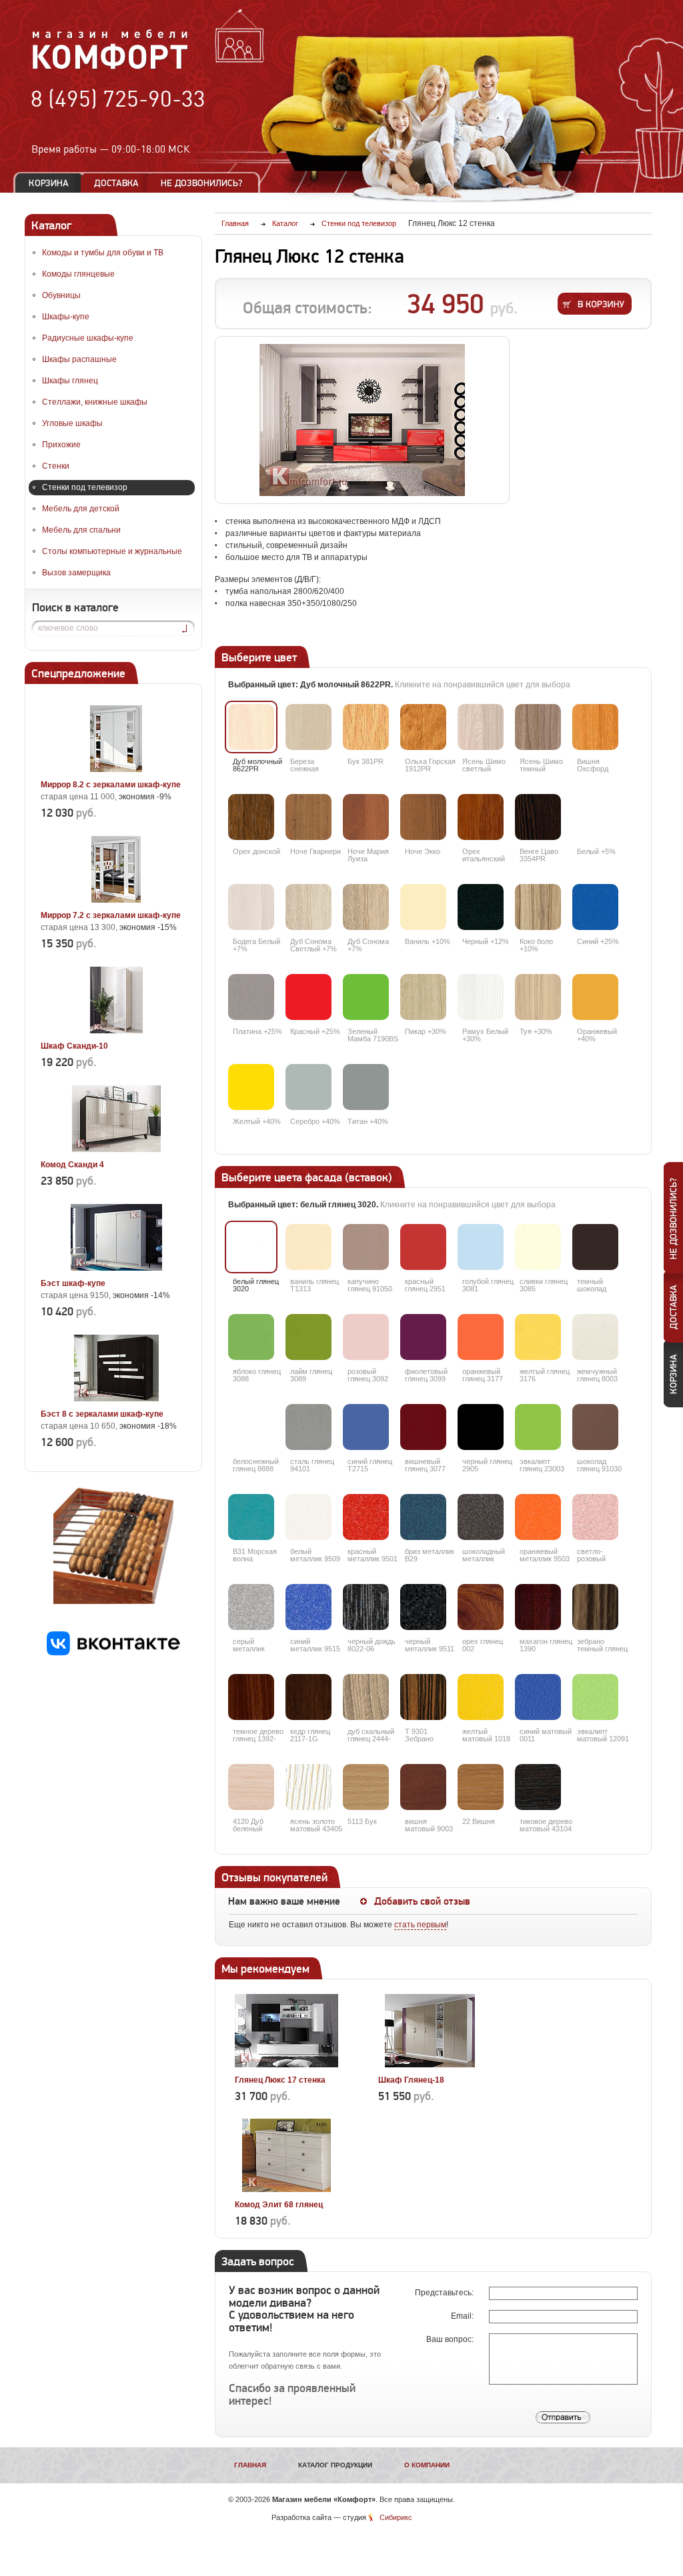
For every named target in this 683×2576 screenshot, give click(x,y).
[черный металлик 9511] (423, 1607)
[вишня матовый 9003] (423, 1787)
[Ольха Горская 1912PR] (423, 727)
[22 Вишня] (481, 1787)
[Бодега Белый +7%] (251, 907)
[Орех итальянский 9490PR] (481, 817)
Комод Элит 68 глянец (279, 2205)
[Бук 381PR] (366, 727)
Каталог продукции (335, 2465)
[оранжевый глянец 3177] (481, 1337)
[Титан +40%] (366, 1087)
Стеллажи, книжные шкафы (95, 402)
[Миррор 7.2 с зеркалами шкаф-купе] (116, 900)
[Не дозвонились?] (206, 183)
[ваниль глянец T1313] (308, 1247)
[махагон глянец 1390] (538, 1607)
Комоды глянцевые (78, 274)
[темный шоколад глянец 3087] (595, 1247)
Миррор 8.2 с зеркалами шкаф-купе (111, 785)
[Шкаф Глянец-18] (430, 2065)
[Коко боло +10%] (538, 907)
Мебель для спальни (81, 530)
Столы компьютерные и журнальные (112, 551)
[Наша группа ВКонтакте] (113, 1653)
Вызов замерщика (76, 573)
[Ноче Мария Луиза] (366, 817)
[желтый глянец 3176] (538, 1337)
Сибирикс (396, 2517)
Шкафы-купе (66, 317)
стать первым (420, 1925)
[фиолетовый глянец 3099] (423, 1337)
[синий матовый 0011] (538, 1697)
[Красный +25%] (308, 997)
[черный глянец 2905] (481, 1427)
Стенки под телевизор (85, 487)
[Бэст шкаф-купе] (116, 1268)
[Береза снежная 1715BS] (308, 727)
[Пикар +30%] (423, 997)
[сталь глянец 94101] (308, 1427)
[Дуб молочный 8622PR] (251, 727)
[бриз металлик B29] (423, 1517)
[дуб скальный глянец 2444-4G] (366, 1697)
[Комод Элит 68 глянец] (286, 2189)
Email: (463, 2316)
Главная (250, 2465)
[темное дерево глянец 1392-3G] (251, 1697)
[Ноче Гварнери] (308, 817)
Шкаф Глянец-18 (411, 2080)
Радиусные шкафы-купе (88, 338)
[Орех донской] (251, 817)
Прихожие (61, 445)
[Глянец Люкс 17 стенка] (286, 2065)
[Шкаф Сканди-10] (116, 1031)
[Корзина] (49, 183)
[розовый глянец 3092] (366, 1337)
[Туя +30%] (538, 997)
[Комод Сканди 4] (116, 1149)
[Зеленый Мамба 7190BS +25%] (366, 997)
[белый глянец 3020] (251, 1247)
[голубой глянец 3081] (481, 1247)
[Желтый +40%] (251, 1087)
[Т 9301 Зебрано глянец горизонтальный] (423, 1697)
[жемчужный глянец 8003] (595, 1337)
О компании (427, 2465)
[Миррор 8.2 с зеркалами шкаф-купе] (116, 769)
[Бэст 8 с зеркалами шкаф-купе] (116, 1399)
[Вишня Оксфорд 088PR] (595, 727)
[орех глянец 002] (481, 1607)
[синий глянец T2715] (366, 1427)
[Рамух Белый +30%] (481, 997)
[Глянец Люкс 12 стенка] (362, 420)
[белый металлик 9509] (308, 1517)
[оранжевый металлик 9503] (538, 1517)
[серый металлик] (251, 1607)
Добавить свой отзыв (422, 1901)
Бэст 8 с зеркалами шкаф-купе (102, 1414)
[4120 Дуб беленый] (251, 1787)
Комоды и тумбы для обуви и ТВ (103, 253)
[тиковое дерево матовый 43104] (538, 1787)
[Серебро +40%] (308, 1087)
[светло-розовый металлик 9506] (595, 1517)
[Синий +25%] (595, 907)
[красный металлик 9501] (366, 1517)
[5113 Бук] (366, 1787)
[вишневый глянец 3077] (423, 1427)
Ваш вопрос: (451, 2339)
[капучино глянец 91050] (366, 1247)
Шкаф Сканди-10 (74, 1046)
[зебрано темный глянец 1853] (595, 1607)
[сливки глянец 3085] (538, 1247)
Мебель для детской (81, 509)
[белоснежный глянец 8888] (251, 1427)
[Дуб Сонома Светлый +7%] (308, 907)
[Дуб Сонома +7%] (366, 907)
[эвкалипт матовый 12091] (595, 1697)
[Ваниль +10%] (423, 907)
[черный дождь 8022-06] (366, 1607)
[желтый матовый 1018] (481, 1697)
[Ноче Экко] (423, 817)
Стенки (56, 466)
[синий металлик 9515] (308, 1607)
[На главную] (110, 67)
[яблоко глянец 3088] (251, 1337)
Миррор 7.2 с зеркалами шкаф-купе (111, 915)
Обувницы (61, 295)
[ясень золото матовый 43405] (308, 1787)
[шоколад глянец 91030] (595, 1427)
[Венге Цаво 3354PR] (538, 817)
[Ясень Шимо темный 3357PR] (538, 727)
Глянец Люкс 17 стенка (280, 2080)
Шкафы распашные (79, 359)
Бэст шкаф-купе (73, 1283)
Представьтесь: (445, 2293)
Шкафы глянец (70, 381)
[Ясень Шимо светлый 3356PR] (481, 727)
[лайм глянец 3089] (308, 1337)
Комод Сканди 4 (72, 1165)
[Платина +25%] (251, 997)
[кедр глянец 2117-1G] (308, 1697)
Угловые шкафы (72, 423)
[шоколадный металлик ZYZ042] (481, 1517)
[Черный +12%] (481, 907)
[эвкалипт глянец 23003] (538, 1427)
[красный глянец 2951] (423, 1247)
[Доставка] (116, 183)
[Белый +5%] (595, 817)
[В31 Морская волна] (251, 1517)
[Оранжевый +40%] (595, 997)
